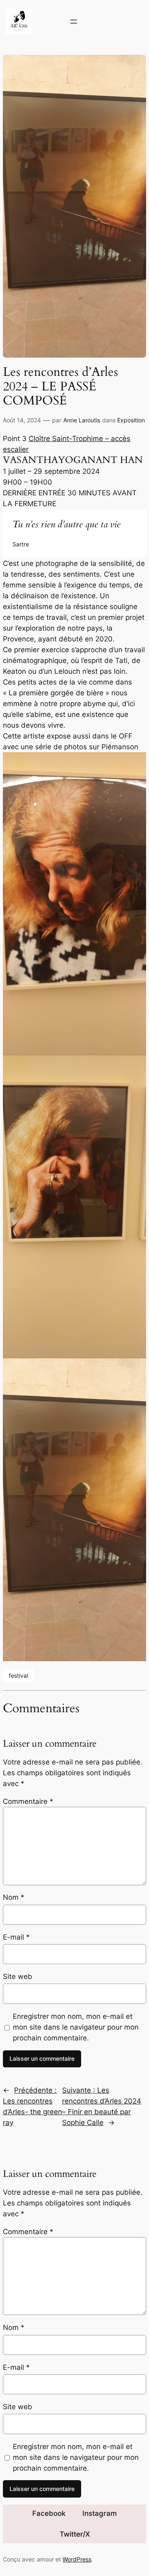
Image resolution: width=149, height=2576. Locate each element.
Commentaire (28, 1801)
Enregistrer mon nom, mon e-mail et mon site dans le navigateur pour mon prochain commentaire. (76, 2027)
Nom (14, 1897)
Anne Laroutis (82, 420)
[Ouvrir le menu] (74, 22)
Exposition (131, 420)
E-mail (16, 1937)
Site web (18, 1976)
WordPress (77, 2559)
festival (18, 1675)
